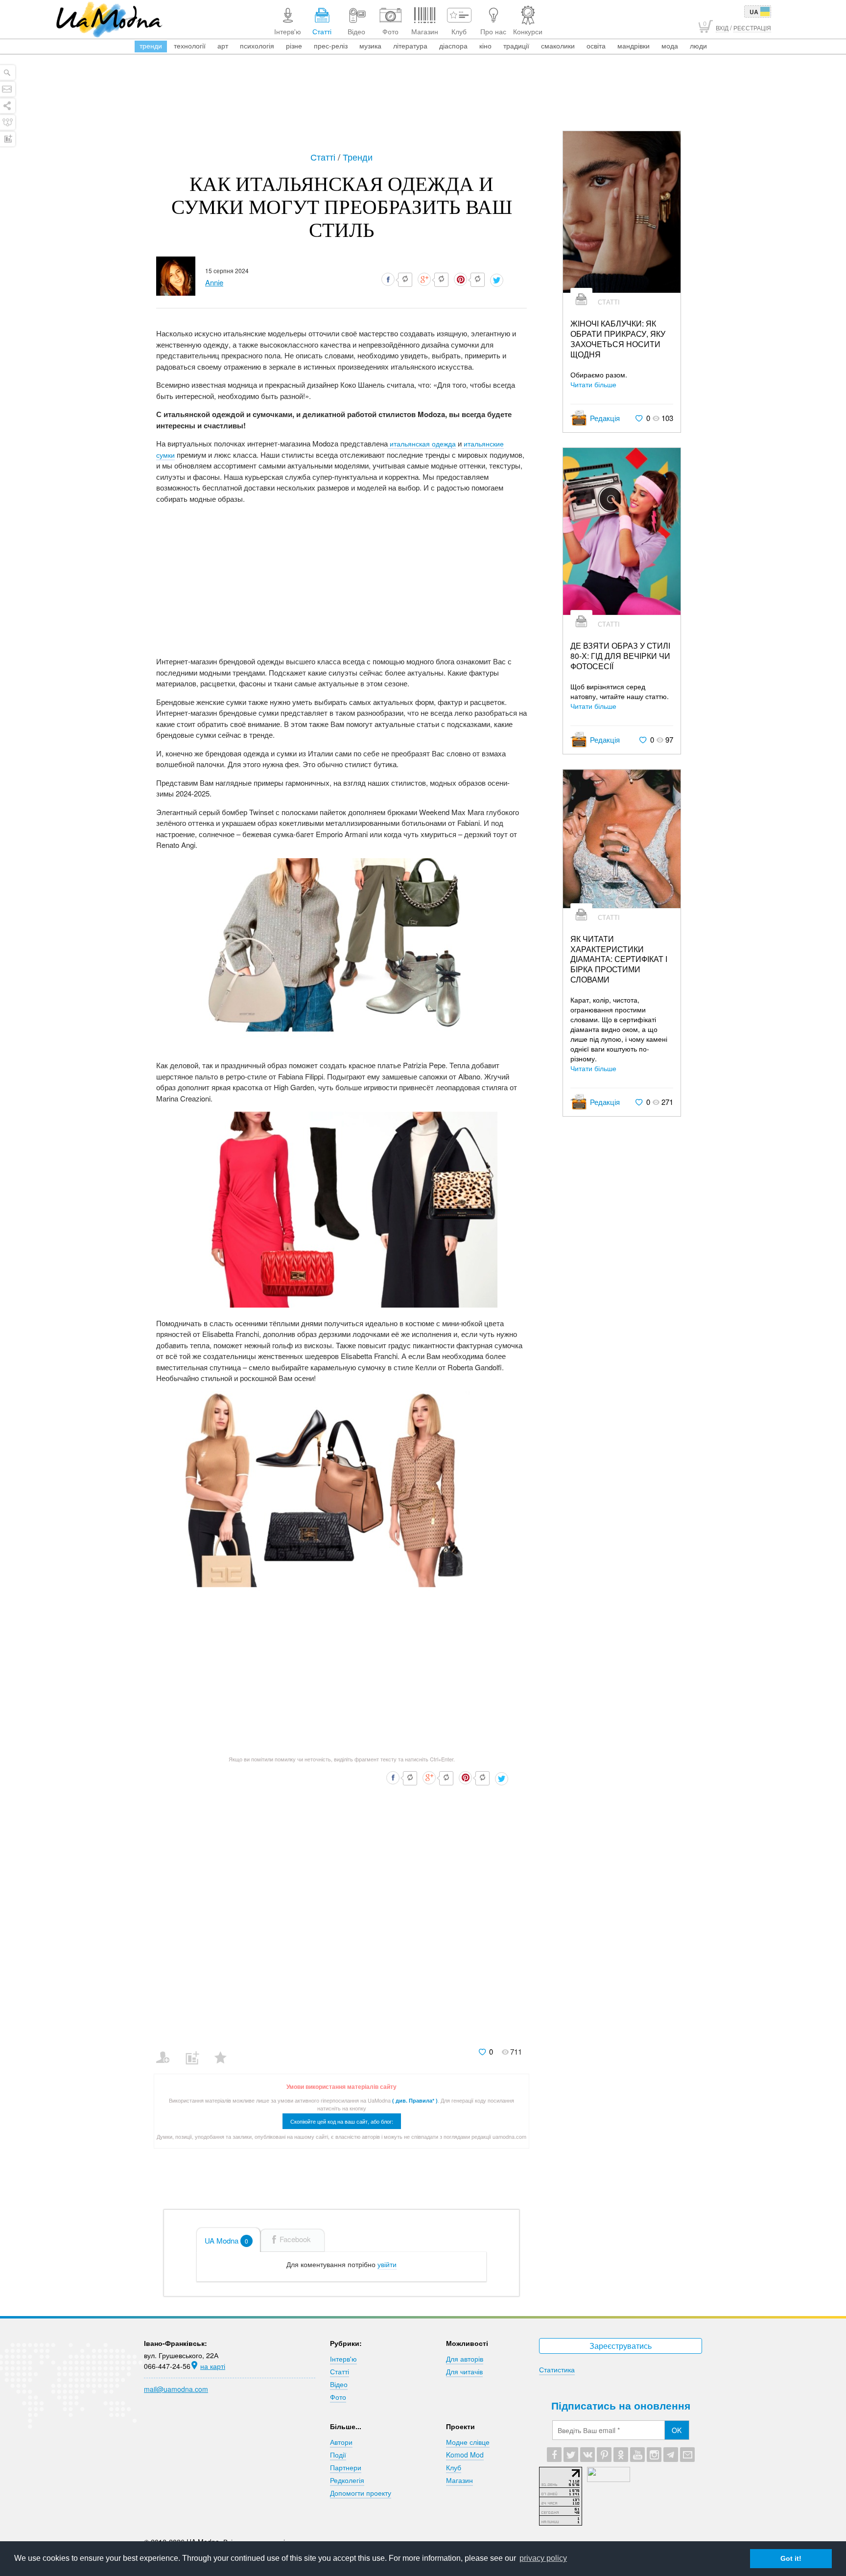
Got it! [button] (791, 2558)
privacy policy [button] (543, 2558)
